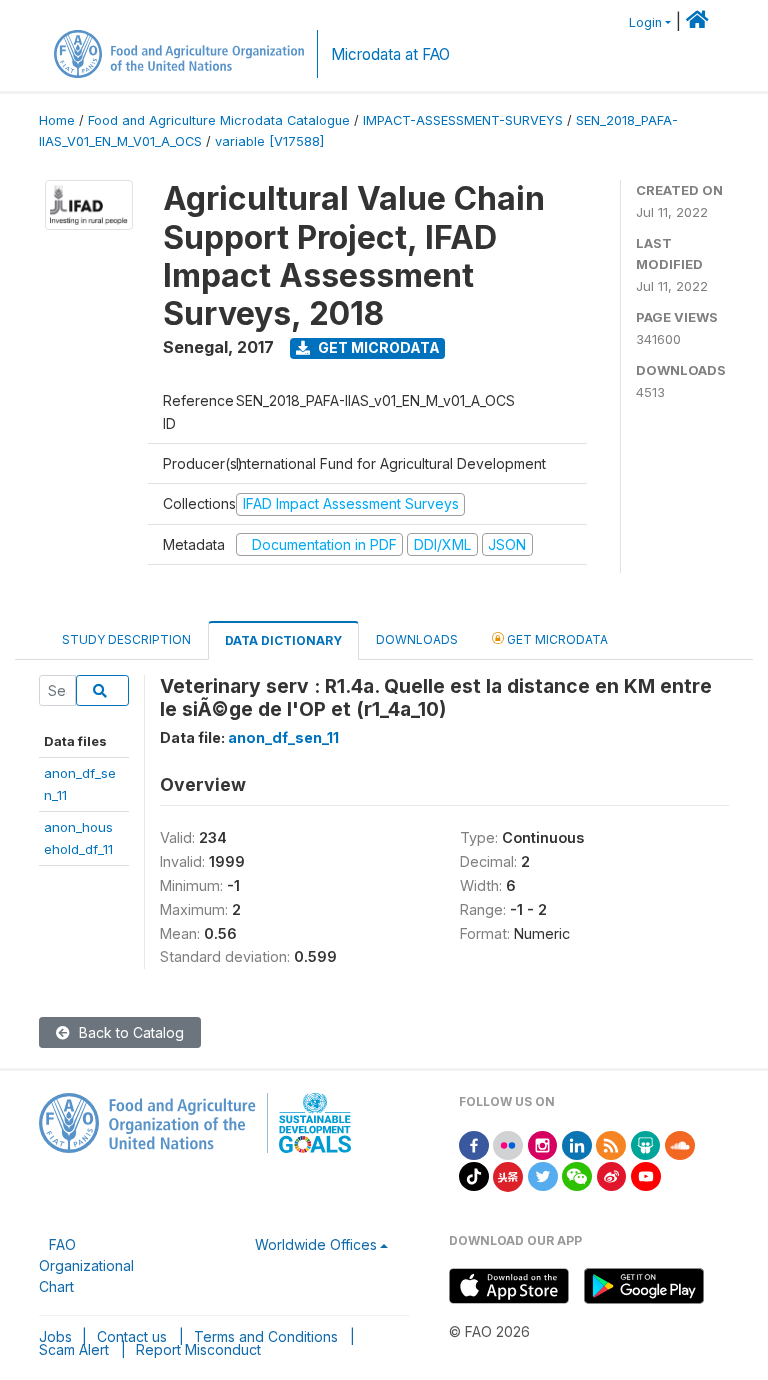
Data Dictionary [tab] (283, 640)
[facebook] (474, 1143)
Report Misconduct (198, 1349)
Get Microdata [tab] (556, 639)
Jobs (55, 1336)
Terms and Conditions (266, 1336)
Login (645, 22)
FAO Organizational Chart (86, 1265)
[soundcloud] (680, 1143)
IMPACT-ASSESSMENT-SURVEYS (463, 120)
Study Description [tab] (126, 639)
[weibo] (612, 1174)
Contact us (132, 1336)
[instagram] (543, 1143)
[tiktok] (474, 1174)
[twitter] (543, 1174)
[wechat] (577, 1174)
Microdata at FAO (390, 54)
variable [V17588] (269, 141)
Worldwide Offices (316, 1244)
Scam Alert (74, 1349)
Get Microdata (377, 347)
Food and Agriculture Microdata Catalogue (219, 120)
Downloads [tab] (417, 639)
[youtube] (646, 1174)
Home (57, 120)
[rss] (611, 1143)
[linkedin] (577, 1143)
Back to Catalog (129, 1032)
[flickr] (508, 1143)
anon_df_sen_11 (283, 737)
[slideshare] (646, 1143)
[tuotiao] (508, 1174)
